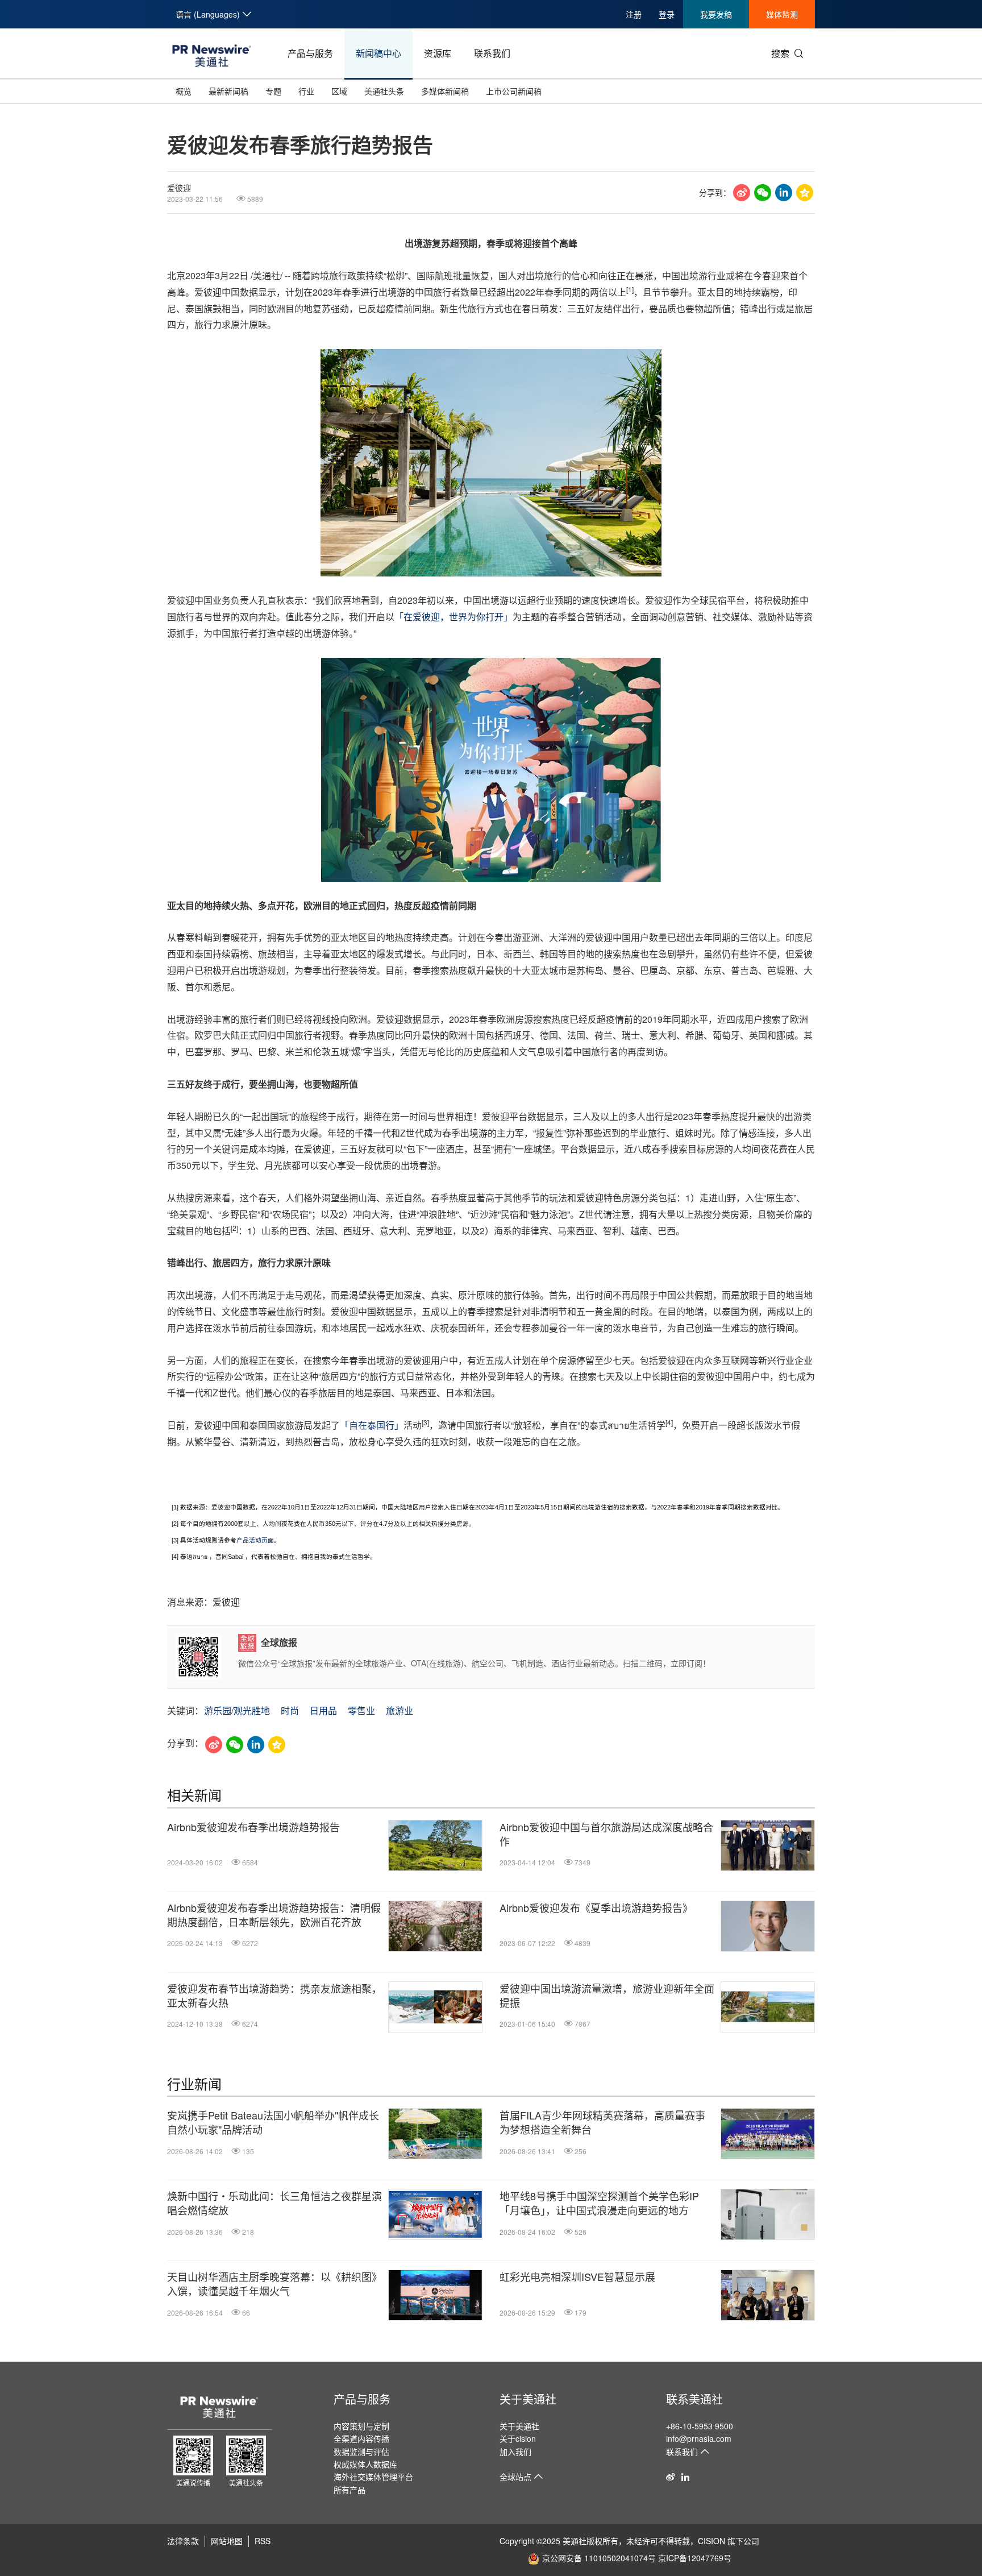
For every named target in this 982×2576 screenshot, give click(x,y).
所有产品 (349, 2490)
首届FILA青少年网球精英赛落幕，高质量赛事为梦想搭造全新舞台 (602, 2122)
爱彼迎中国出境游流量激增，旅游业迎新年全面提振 (607, 1996)
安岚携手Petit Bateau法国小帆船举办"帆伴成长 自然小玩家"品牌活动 (273, 2122)
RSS (263, 2541)
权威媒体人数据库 (365, 2464)
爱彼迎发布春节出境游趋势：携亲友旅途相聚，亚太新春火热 (274, 1996)
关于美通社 (528, 2399)
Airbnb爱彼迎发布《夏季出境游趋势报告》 (596, 1908)
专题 (273, 91)
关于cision (518, 2438)
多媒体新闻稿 (445, 91)
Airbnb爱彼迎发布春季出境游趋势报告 (253, 1827)
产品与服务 (310, 53)
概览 (184, 91)
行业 (306, 91)
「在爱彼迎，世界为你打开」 (453, 617)
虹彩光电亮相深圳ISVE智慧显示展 (577, 2277)
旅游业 (400, 1710)
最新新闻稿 (228, 91)
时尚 (290, 1710)
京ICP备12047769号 (695, 2558)
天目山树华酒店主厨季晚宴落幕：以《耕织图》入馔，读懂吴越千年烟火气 (274, 2284)
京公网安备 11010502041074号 (599, 2558)
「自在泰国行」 (372, 1425)
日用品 (323, 1710)
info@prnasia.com (699, 2438)
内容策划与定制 (361, 2426)
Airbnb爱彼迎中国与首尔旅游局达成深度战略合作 (606, 1834)
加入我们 (515, 2451)
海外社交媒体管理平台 (373, 2477)
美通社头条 (384, 91)
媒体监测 (782, 14)
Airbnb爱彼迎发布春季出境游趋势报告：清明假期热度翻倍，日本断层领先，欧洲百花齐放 (274, 1915)
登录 (667, 14)
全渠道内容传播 (361, 2438)
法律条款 (183, 2541)
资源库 (438, 53)
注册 (634, 14)
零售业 (361, 1710)
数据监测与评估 (361, 2451)
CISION (711, 2541)
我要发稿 (716, 14)
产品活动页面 (255, 1540)
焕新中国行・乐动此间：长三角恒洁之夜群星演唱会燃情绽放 (274, 2203)
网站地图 (227, 2541)
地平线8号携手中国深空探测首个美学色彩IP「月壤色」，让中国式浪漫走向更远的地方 (599, 2203)
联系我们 (492, 53)
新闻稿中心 (378, 53)
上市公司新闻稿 (514, 91)
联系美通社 (694, 2399)
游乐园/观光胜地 (237, 1710)
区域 (339, 91)
